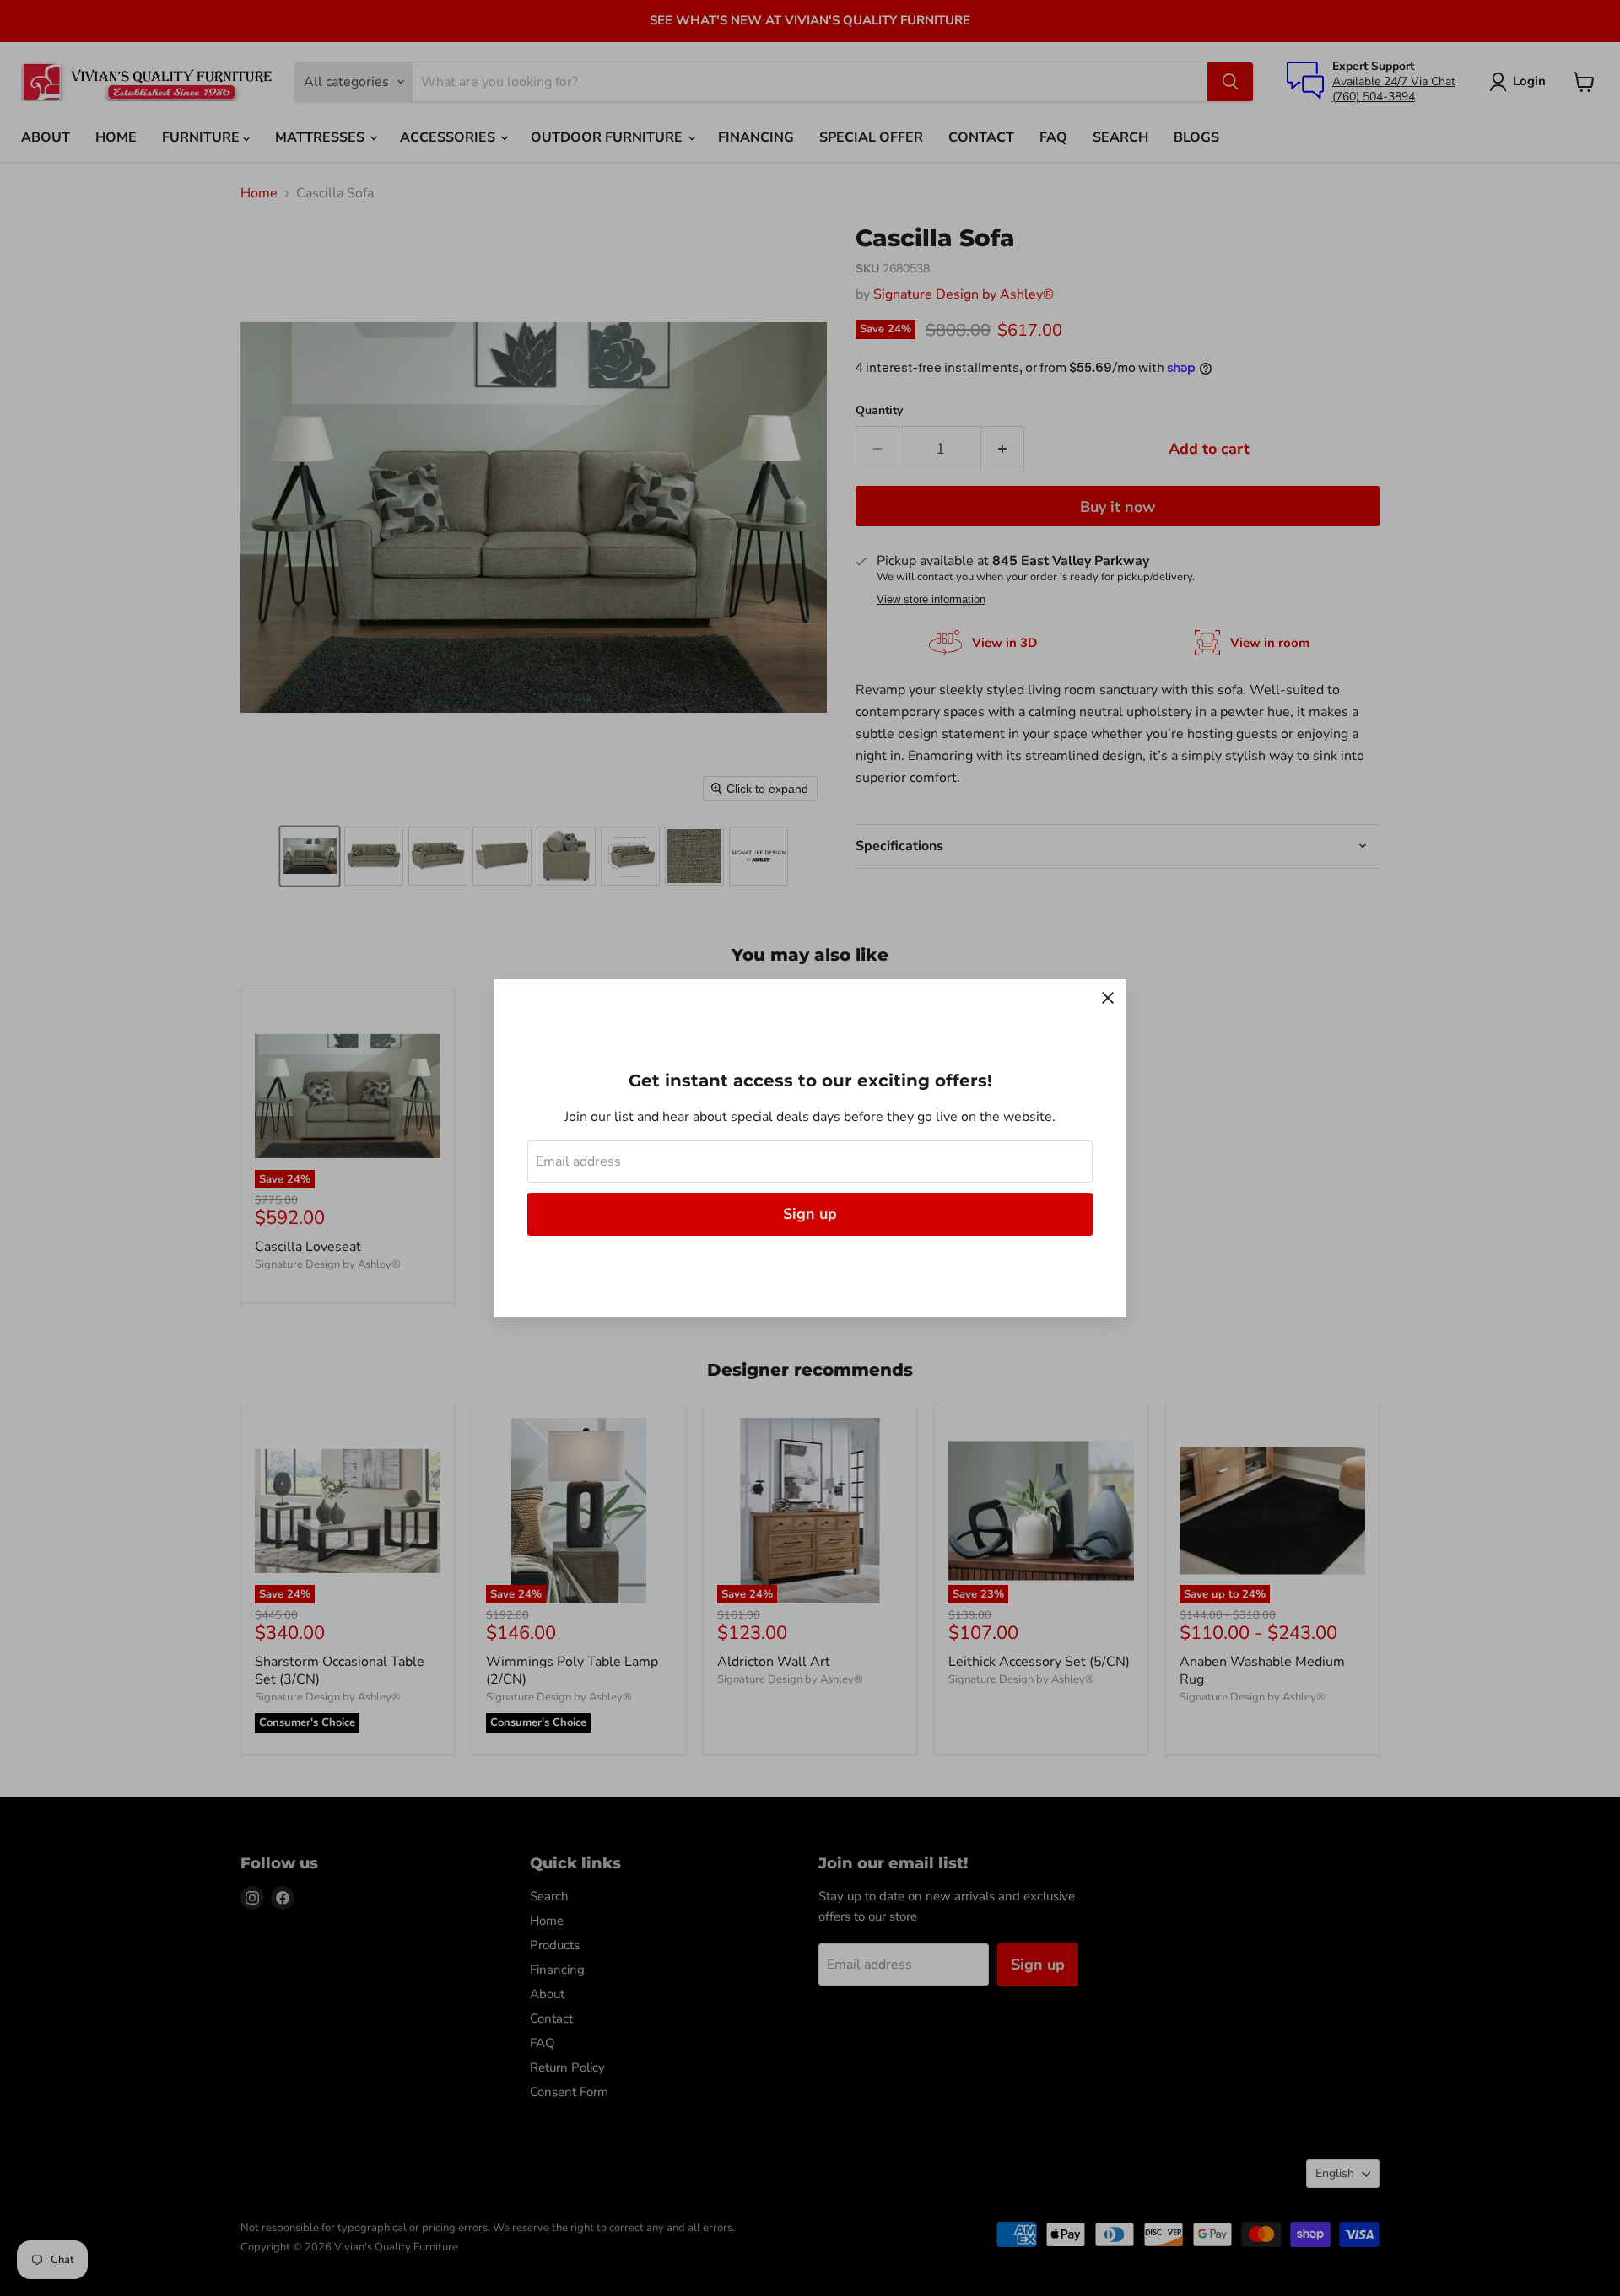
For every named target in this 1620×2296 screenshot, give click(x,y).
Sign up (810, 1214)
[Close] (1108, 998)
